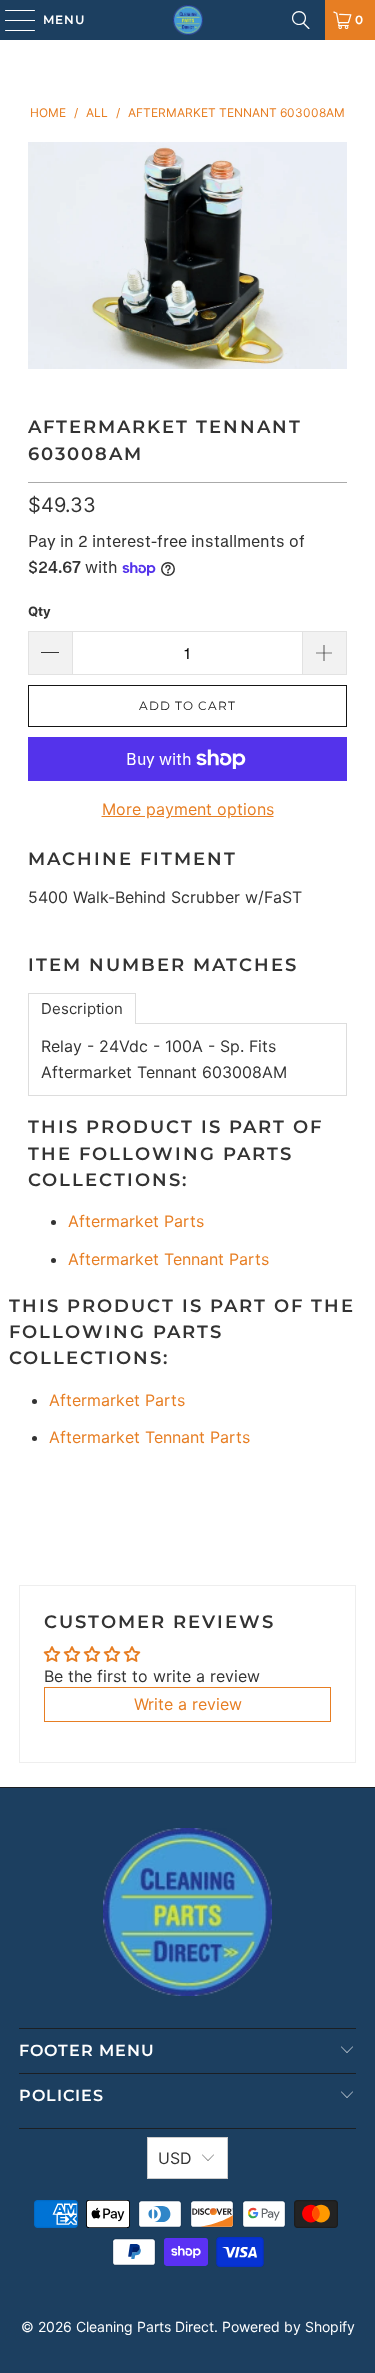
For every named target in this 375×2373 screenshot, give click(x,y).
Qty (39, 611)
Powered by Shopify (288, 2326)
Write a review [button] (188, 1704)
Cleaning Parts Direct (145, 2326)
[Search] (301, 20)
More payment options (188, 809)
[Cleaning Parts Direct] (188, 20)
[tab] (82, 1008)
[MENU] (10, 20)
